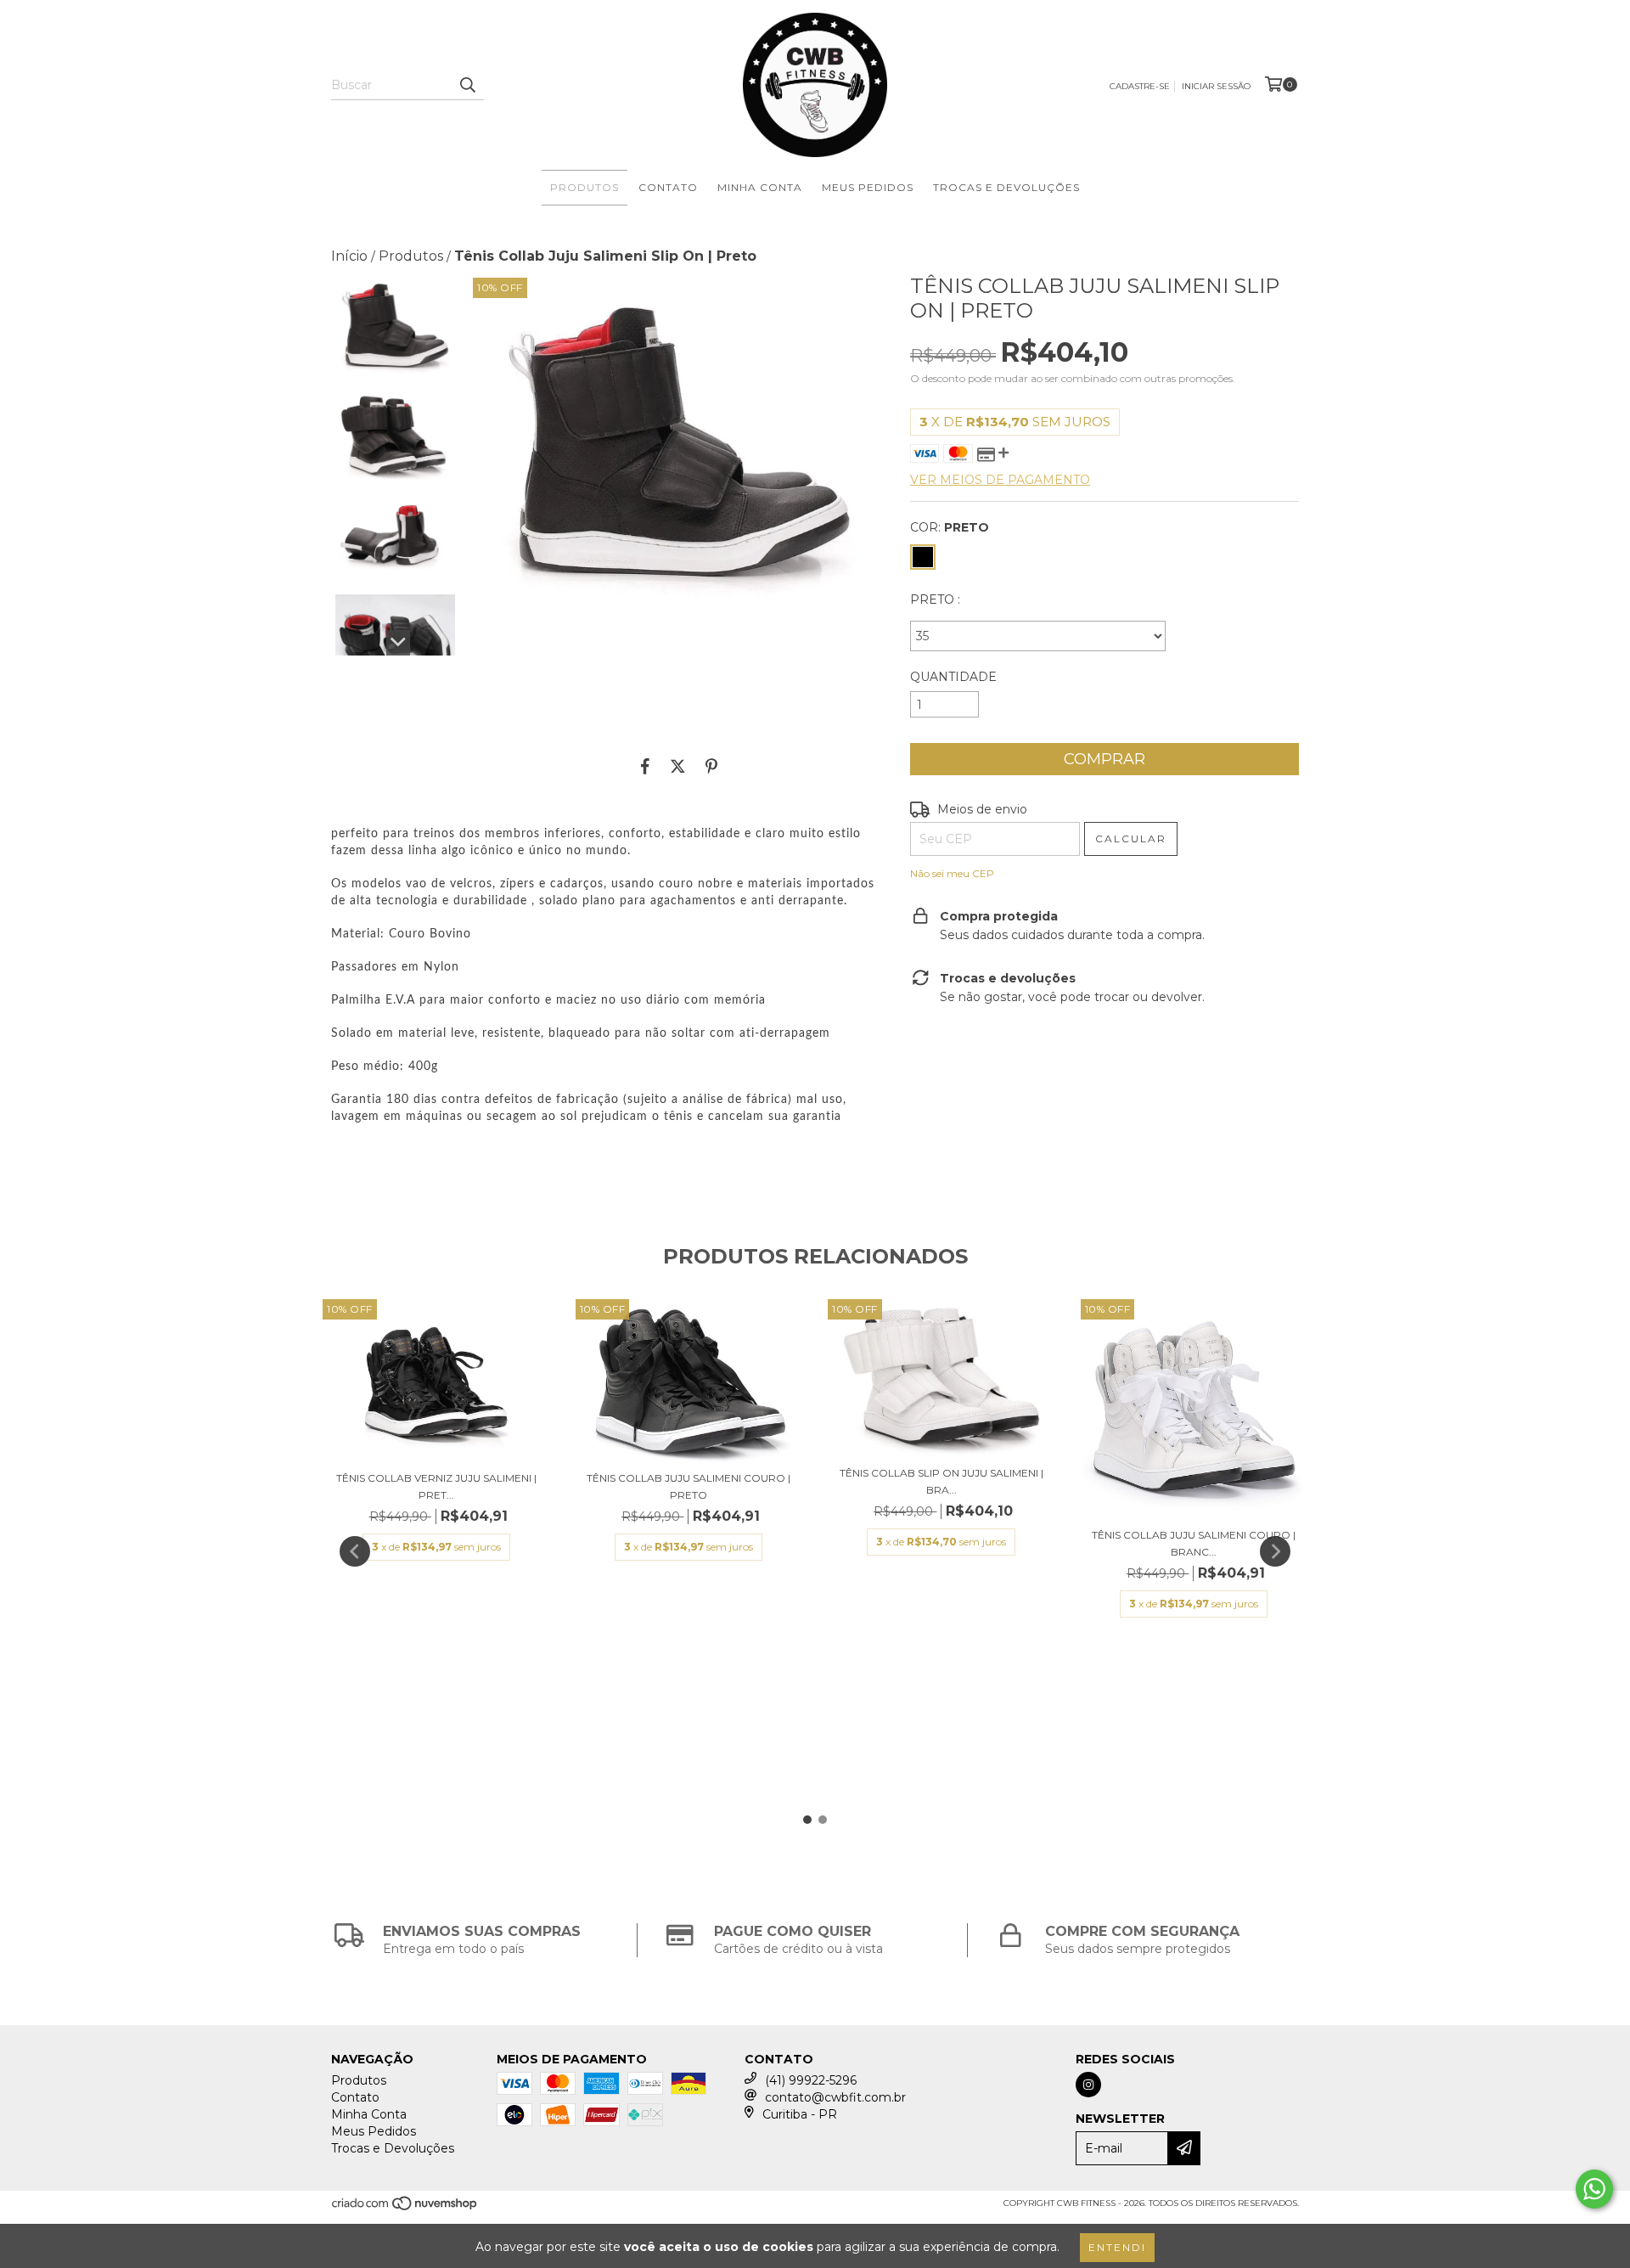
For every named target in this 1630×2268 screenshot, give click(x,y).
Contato (668, 187)
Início (349, 256)
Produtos (585, 187)
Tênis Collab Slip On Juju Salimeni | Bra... (941, 1481)
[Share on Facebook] (645, 766)
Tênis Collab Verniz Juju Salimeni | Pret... (436, 1486)
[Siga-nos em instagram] (1088, 2085)
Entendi (1117, 2247)
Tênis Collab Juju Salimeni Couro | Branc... (1194, 1543)
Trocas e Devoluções (1006, 187)
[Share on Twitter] (678, 766)
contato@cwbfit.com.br (835, 2097)
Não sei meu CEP (952, 873)
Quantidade (953, 677)
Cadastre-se (1140, 86)
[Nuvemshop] (405, 2208)
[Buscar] (467, 85)
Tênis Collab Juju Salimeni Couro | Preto (689, 1486)
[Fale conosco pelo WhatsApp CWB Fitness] (1594, 2189)
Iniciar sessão (1216, 86)
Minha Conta (760, 187)
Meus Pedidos (868, 187)
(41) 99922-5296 (811, 2080)
